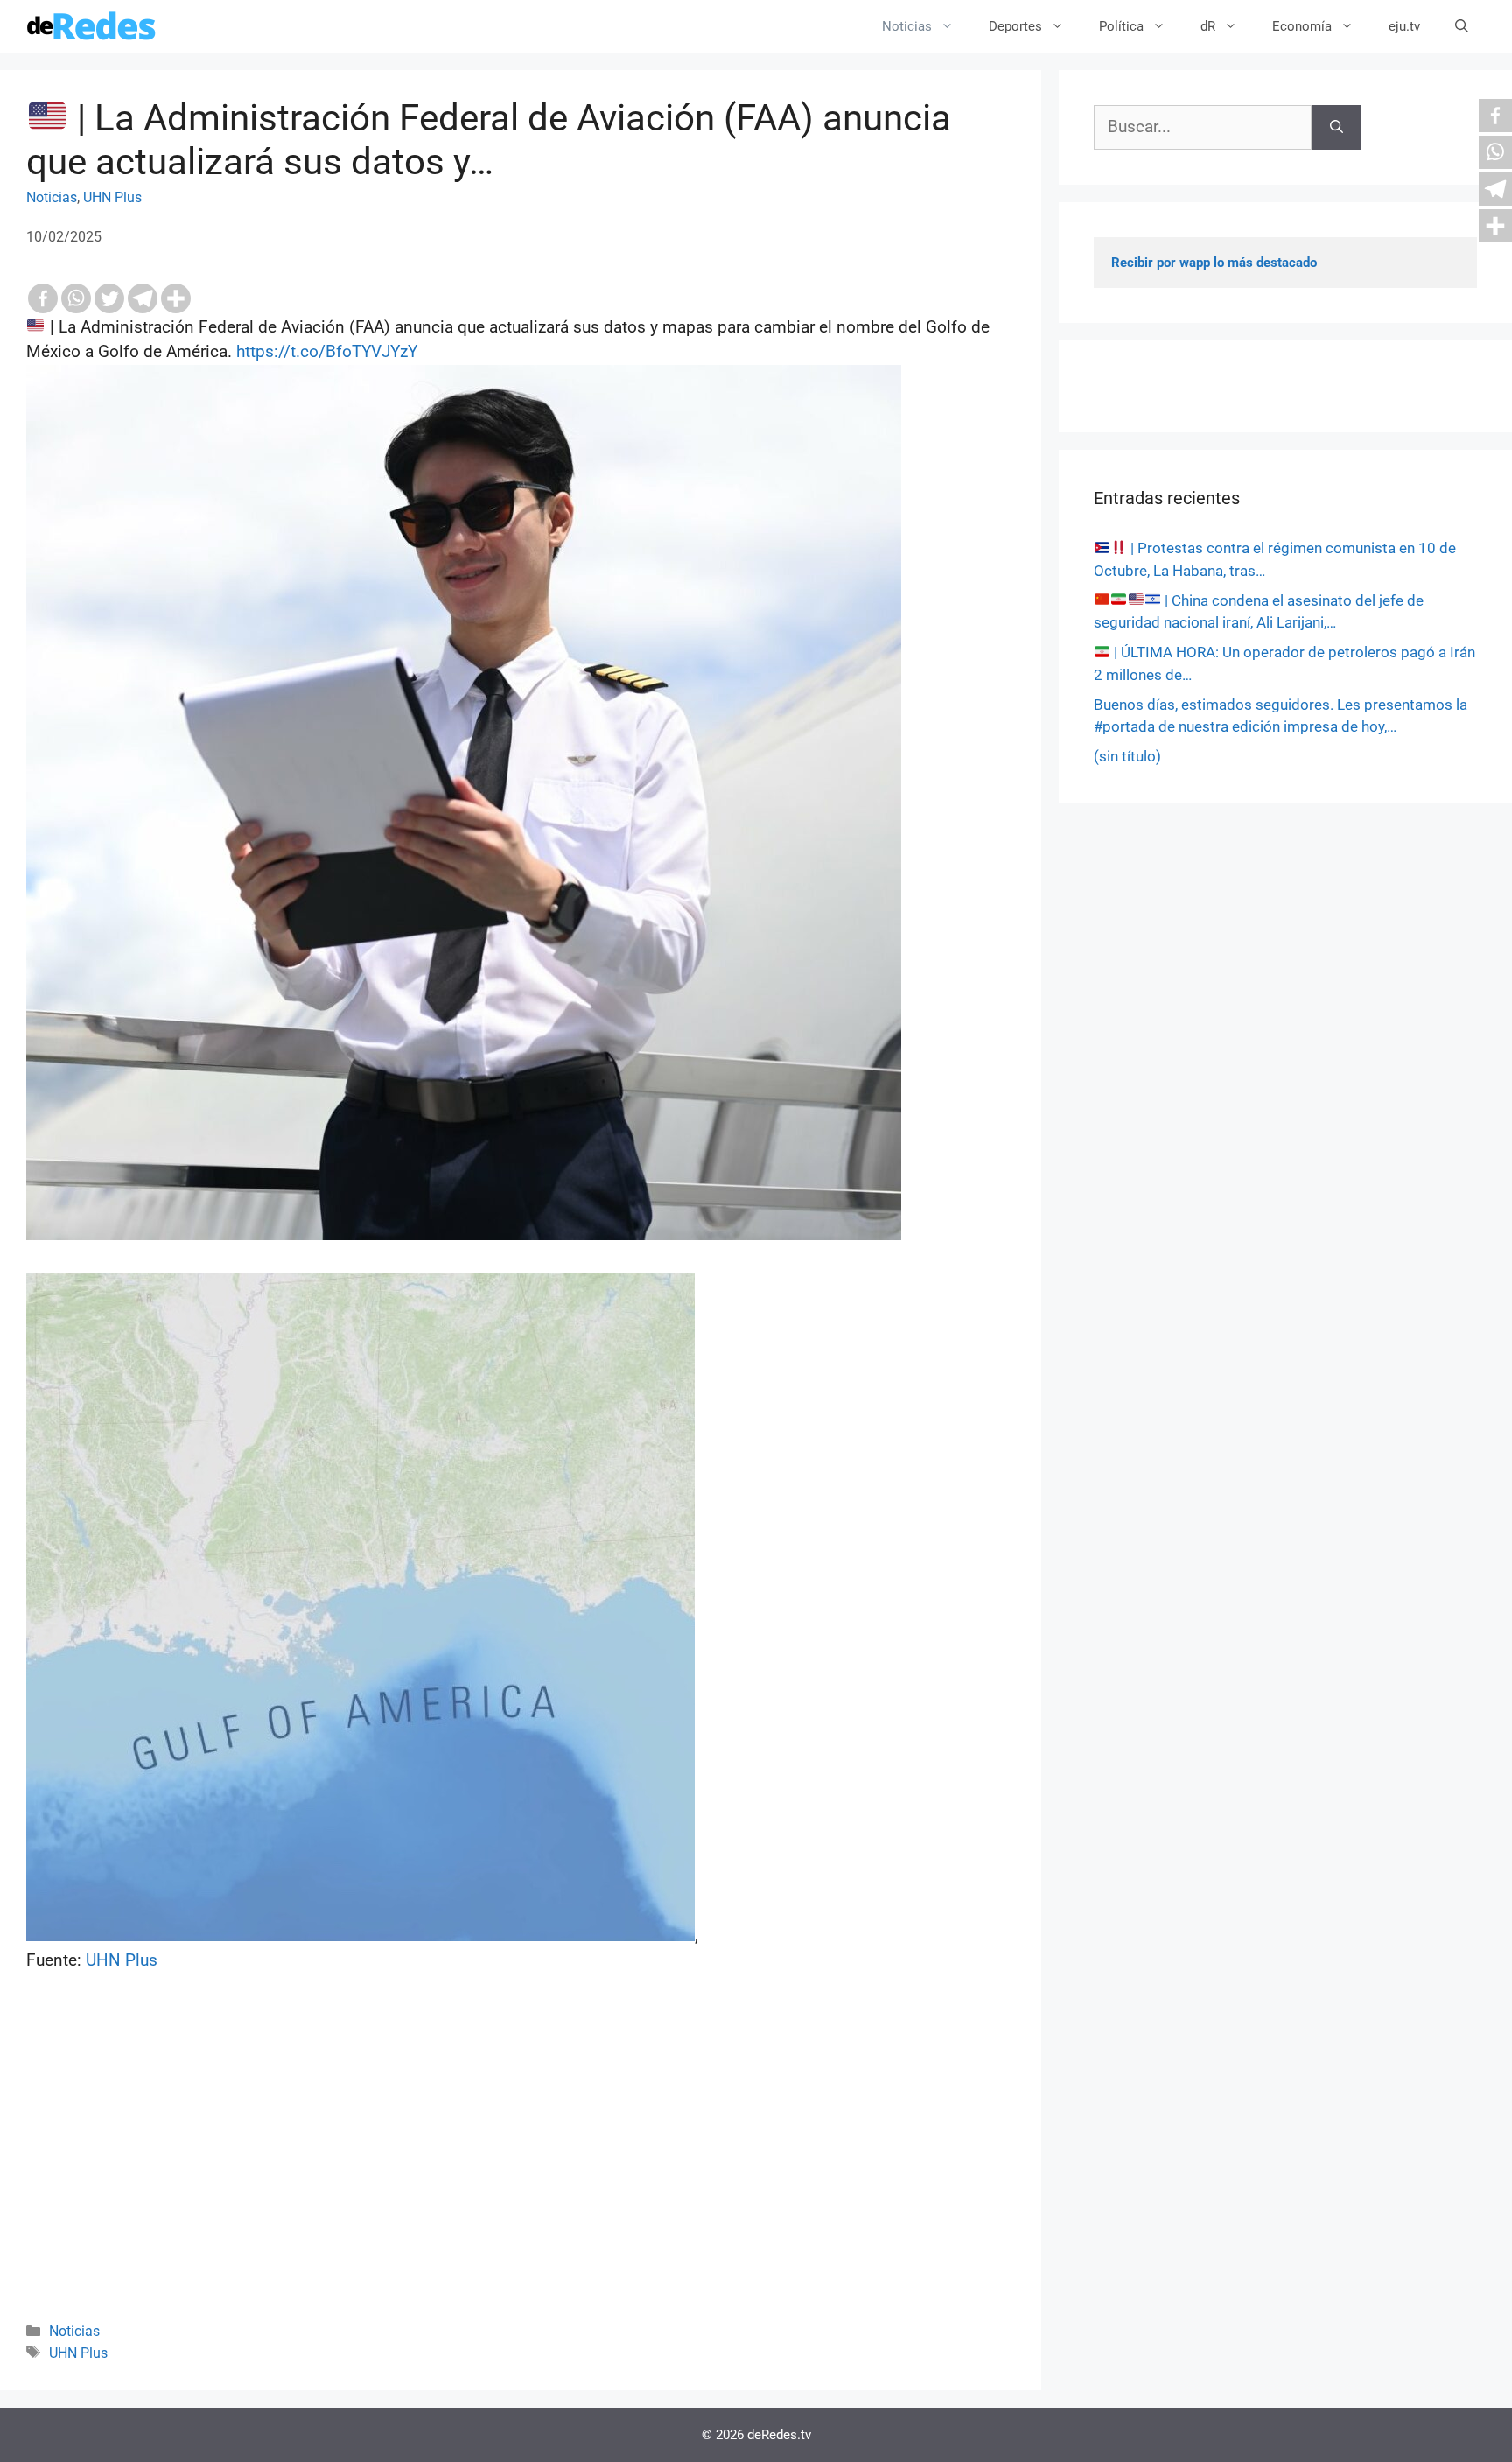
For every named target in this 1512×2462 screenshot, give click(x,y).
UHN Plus (112, 197)
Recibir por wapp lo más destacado (1214, 263)
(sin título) (1127, 756)
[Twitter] (109, 298)
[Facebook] (43, 298)
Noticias (907, 26)
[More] (176, 298)
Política (1121, 26)
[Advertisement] (521, 2171)
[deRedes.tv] (92, 26)
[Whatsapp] (76, 298)
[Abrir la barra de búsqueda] (1462, 26)
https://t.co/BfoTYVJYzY (327, 351)
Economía (1302, 26)
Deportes (1015, 26)
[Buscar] (1337, 127)
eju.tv (1404, 26)
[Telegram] (143, 298)
